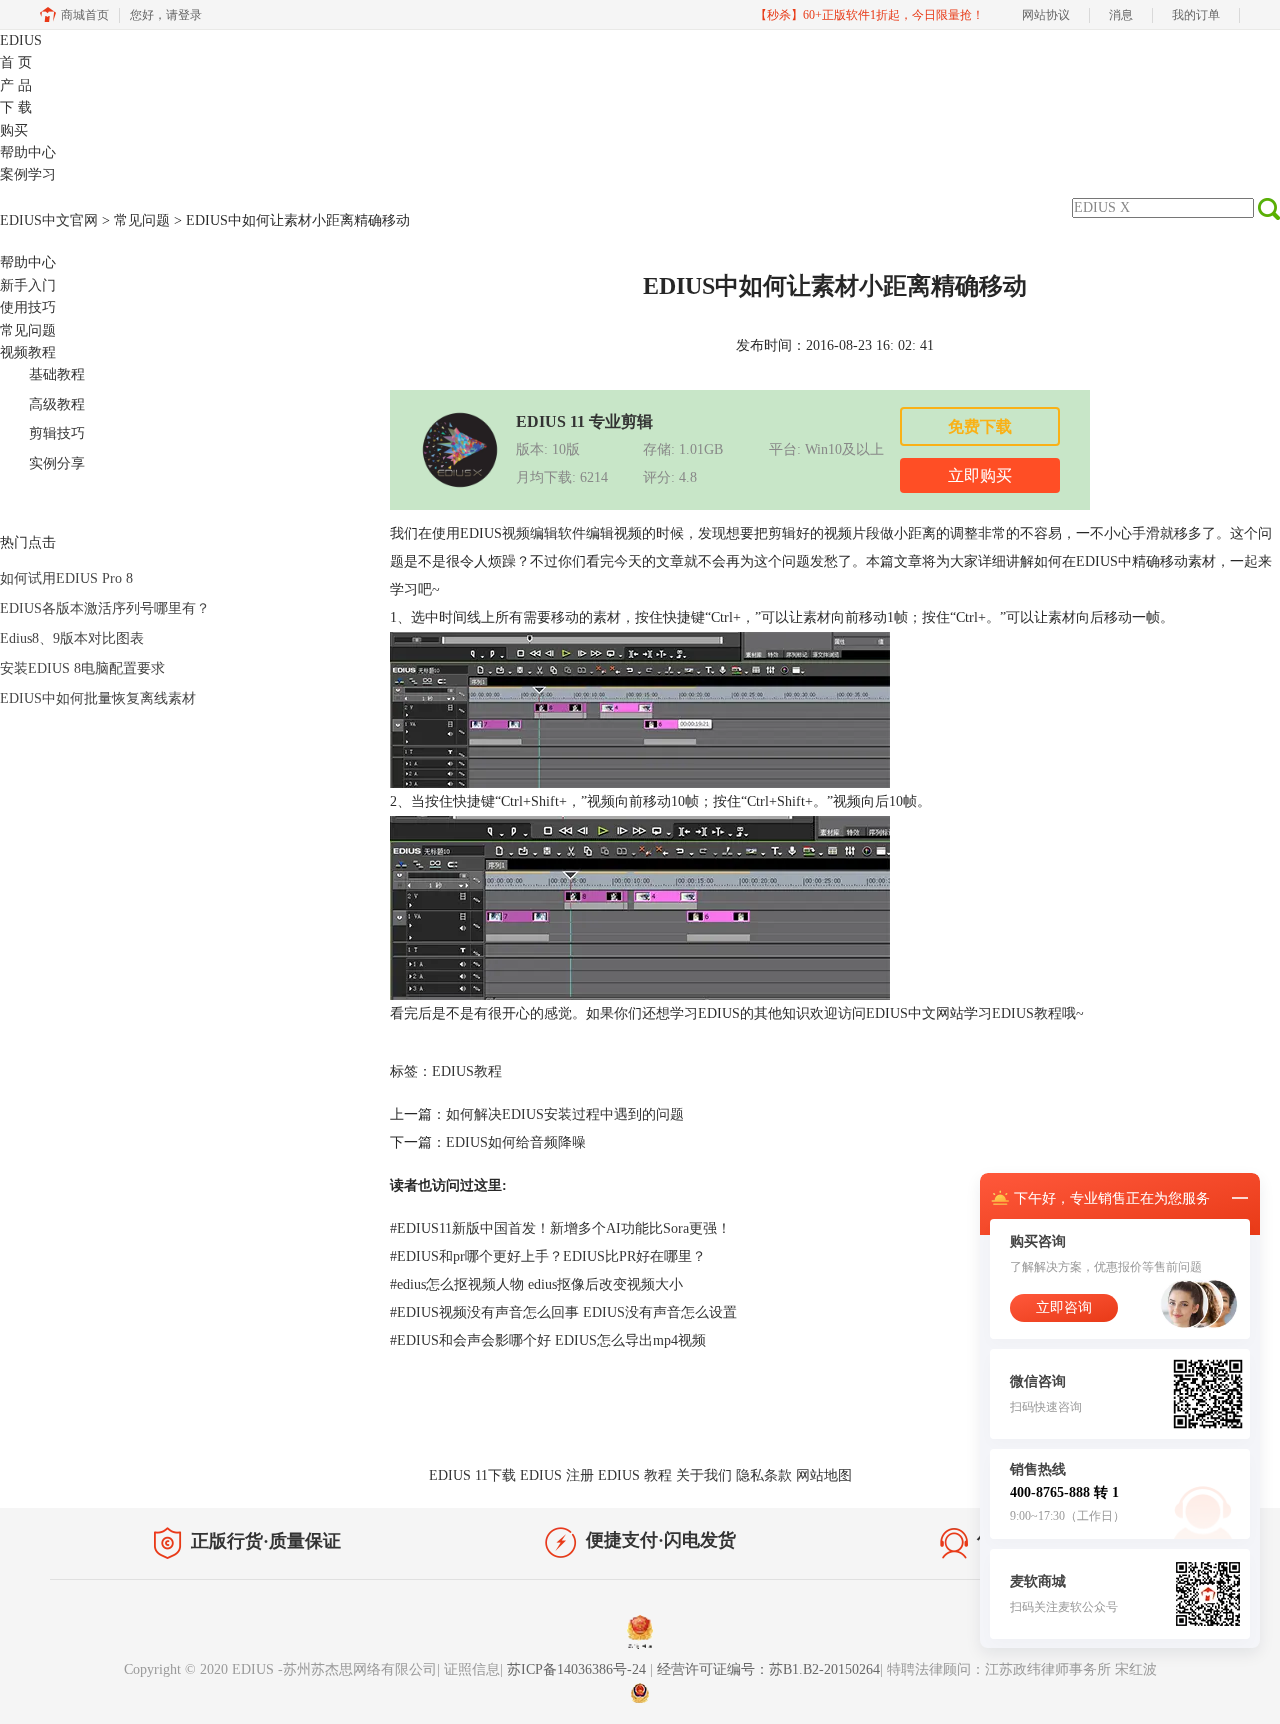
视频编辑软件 (544, 533)
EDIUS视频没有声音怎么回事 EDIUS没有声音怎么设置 (563, 1312)
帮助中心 (28, 152)
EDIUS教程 (1027, 1013)
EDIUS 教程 (635, 1475)
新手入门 (28, 285)
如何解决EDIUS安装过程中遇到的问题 (565, 1114)
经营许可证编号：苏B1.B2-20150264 (768, 1669)
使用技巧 (28, 307)
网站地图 (824, 1475)
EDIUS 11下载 (472, 1475)
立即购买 (980, 475)
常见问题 (142, 220)
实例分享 (57, 463)
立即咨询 (1064, 1307)
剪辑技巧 (57, 433)
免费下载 (980, 426)
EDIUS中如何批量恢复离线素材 (98, 698)
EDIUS (21, 40)
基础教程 (57, 374)
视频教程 (28, 352)
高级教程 (57, 404)
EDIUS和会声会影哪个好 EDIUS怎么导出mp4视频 (548, 1340)
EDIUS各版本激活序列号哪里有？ (105, 608)
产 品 (16, 85)
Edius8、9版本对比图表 (72, 638)
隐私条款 (764, 1475)
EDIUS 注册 (557, 1475)
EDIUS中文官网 (49, 220)
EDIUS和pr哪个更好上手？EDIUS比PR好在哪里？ (548, 1256)
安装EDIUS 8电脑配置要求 (82, 668)
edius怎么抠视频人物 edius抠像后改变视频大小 (536, 1284)
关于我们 (704, 1475)
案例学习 (28, 174)
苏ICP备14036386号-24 (578, 1669)
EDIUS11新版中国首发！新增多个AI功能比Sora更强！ (560, 1228)
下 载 (16, 107)
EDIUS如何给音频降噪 (516, 1142)
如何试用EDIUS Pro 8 (66, 578)
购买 (14, 130)
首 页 (16, 62)
